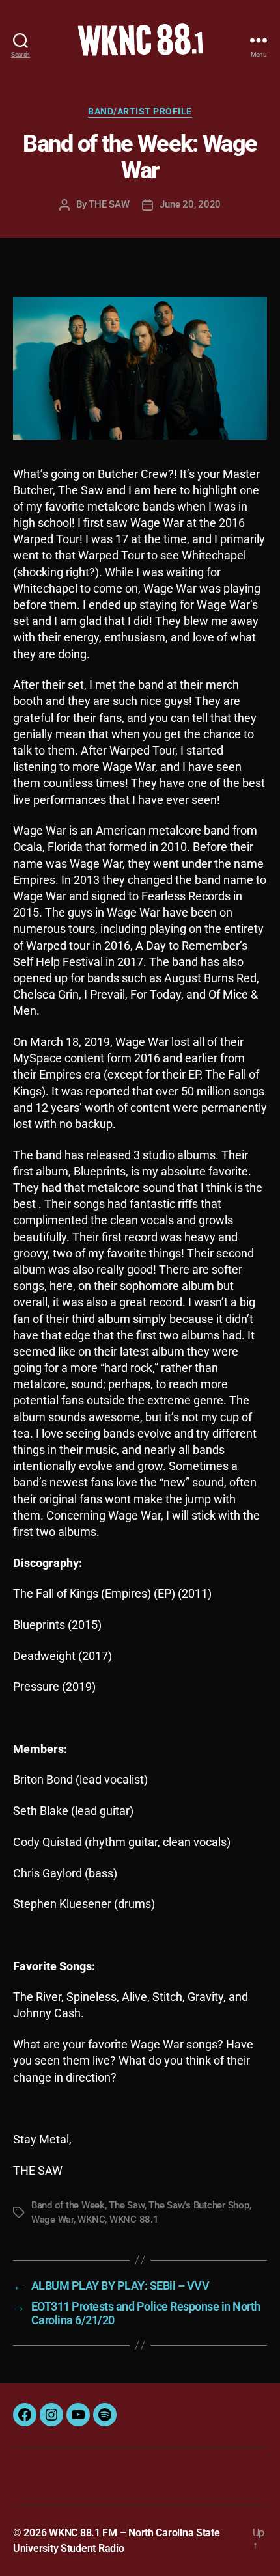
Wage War (52, 2220)
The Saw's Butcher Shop (199, 2205)
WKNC (91, 2220)
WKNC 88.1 (134, 2220)
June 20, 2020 (190, 204)
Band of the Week (68, 2205)
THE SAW (109, 204)
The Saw (126, 2205)
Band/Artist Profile (140, 111)
